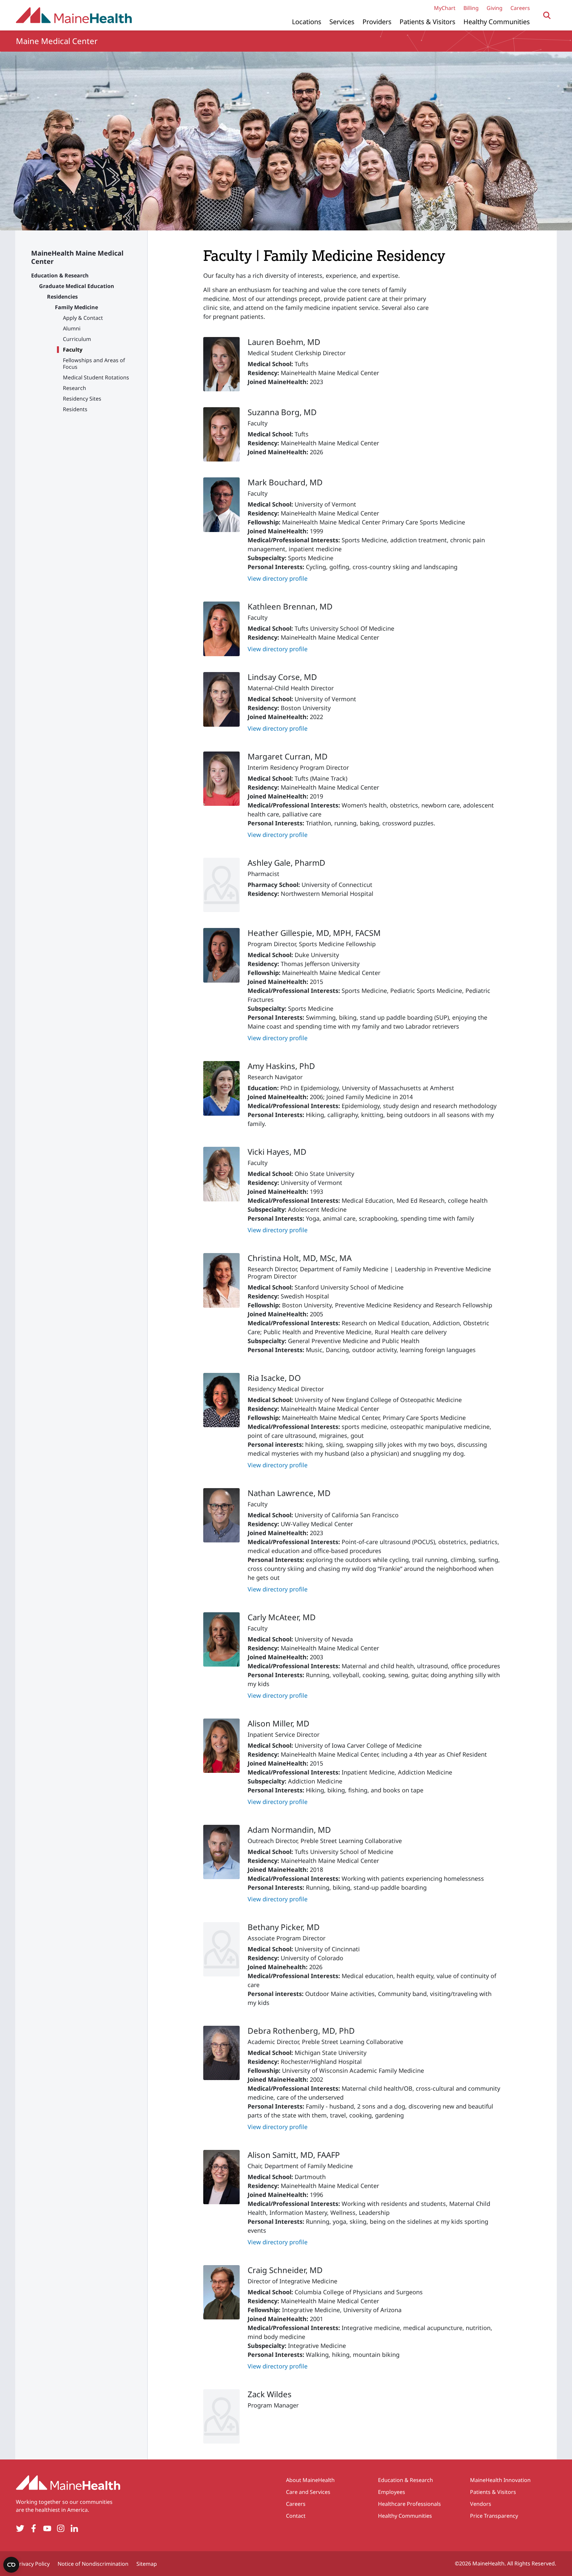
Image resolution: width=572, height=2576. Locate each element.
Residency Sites (82, 399)
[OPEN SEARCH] (547, 15)
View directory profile (278, 578)
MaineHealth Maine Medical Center (77, 257)
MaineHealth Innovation (500, 2480)
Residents (75, 409)
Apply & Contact (83, 318)
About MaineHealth (310, 2480)
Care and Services (308, 2492)
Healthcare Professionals (409, 2504)
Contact (296, 2516)
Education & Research (60, 275)
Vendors (481, 2504)
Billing (471, 8)
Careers (520, 8)
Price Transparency (494, 2516)
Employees (392, 2492)
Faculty (73, 350)
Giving (495, 8)
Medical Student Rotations (96, 377)
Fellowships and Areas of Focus (94, 364)
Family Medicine (76, 307)
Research (74, 388)
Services (342, 22)
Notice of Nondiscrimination (93, 2564)
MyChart (445, 8)
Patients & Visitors (428, 22)
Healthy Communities (497, 22)
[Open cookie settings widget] (11, 2565)
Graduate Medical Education (77, 286)
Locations (307, 22)
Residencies (62, 297)
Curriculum (77, 339)
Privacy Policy (33, 2564)
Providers (377, 22)
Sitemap (147, 2564)
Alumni (72, 328)
